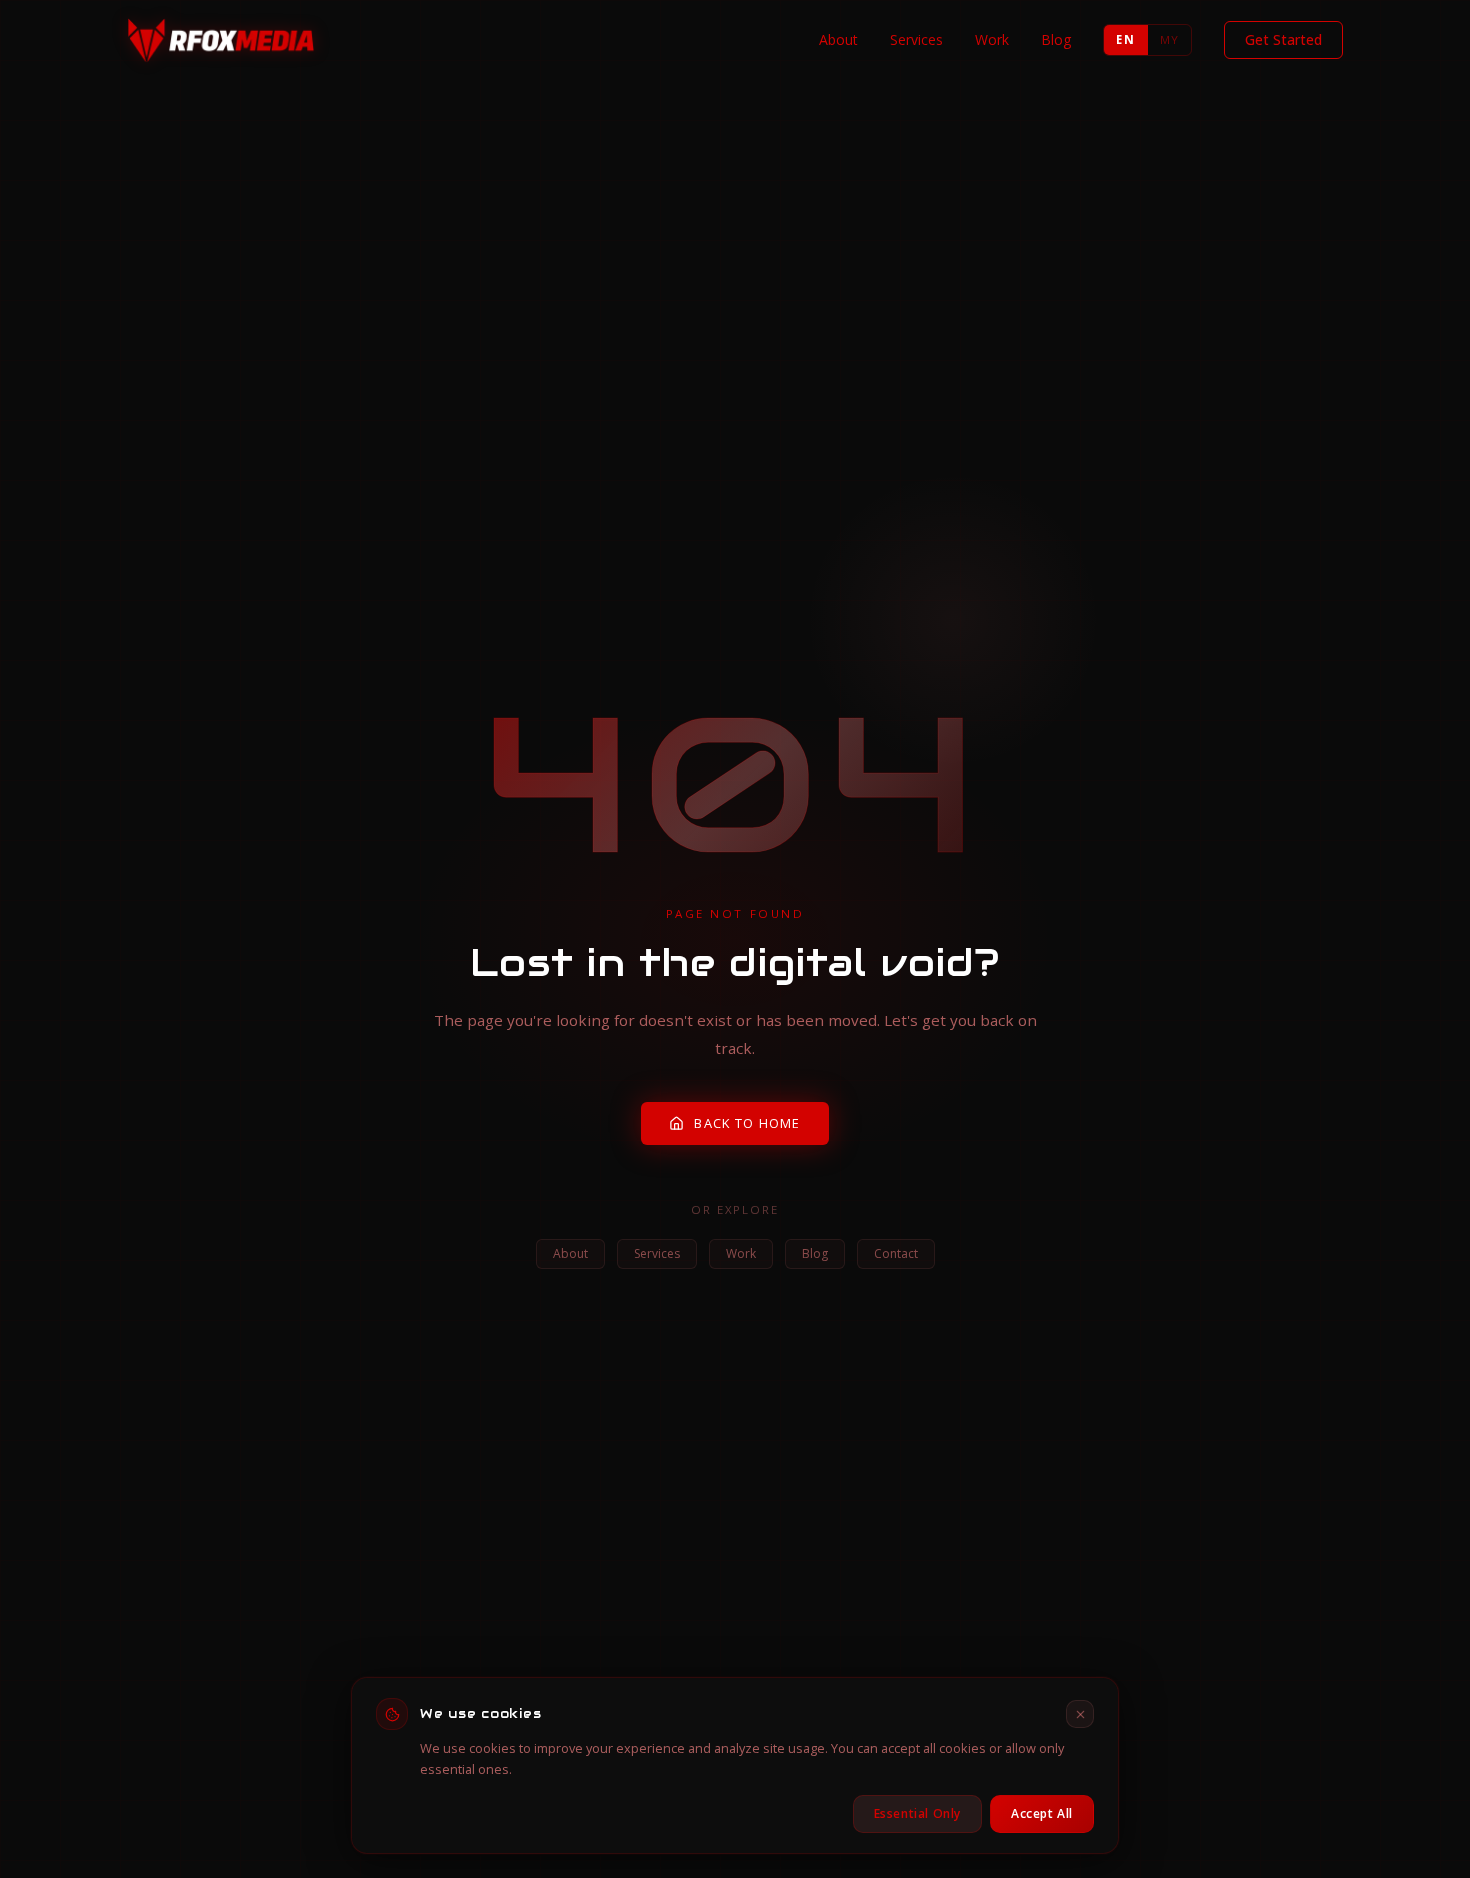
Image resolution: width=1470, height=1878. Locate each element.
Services (916, 39)
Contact (896, 1253)
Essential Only (917, 1813)
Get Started (1283, 39)
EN (1125, 39)
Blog (1056, 39)
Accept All (1042, 1813)
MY (1169, 39)
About (838, 39)
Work (992, 39)
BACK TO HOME (747, 1123)
